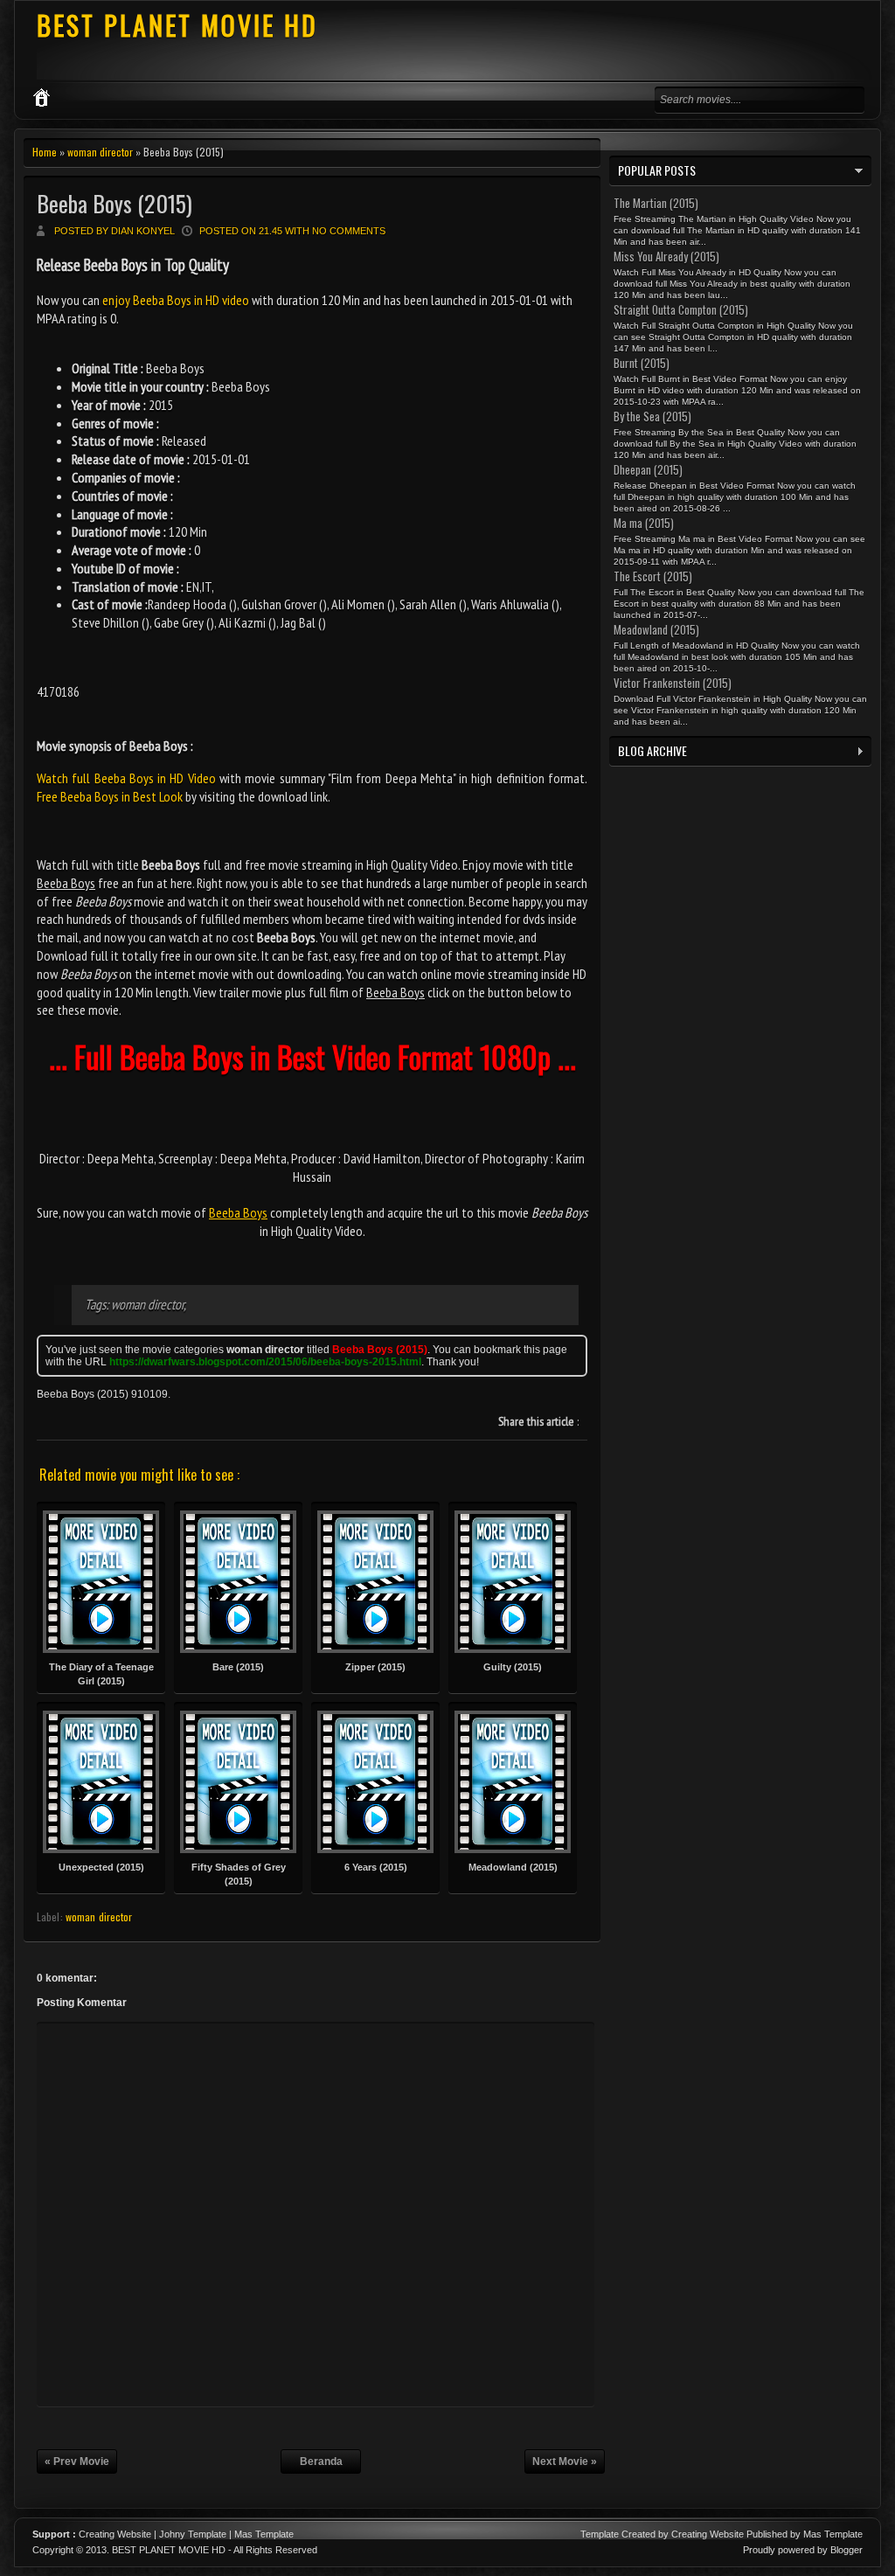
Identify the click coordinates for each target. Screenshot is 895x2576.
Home (45, 152)
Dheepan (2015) (648, 469)
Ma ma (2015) (644, 523)
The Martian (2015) (656, 203)
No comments (349, 231)
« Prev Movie (77, 2461)
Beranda (321, 2461)
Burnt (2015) (642, 363)
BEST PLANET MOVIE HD (177, 25)
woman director (100, 152)
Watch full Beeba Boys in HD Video (126, 778)
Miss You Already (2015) (666, 256)
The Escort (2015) (653, 576)
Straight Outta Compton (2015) (681, 309)
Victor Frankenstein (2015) (673, 683)
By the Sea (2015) (652, 416)
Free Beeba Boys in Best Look (110, 796)
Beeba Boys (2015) (114, 203)
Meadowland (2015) (656, 629)
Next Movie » (565, 2461)
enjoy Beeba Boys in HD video (176, 300)
